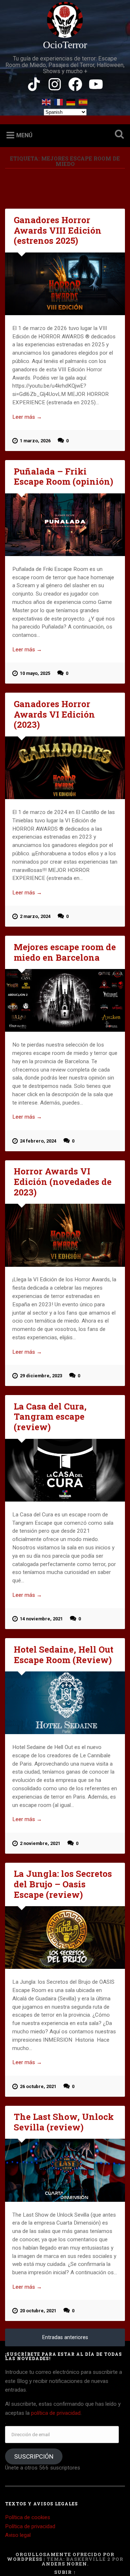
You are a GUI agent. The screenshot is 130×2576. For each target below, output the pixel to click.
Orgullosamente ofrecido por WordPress (61, 2557)
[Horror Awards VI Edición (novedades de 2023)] (65, 1235)
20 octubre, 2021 (38, 2311)
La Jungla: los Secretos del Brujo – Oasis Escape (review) (63, 1884)
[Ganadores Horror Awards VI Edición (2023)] (65, 768)
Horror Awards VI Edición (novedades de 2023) (63, 1182)
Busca (118, 135)
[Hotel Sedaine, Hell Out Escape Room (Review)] (65, 1703)
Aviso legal (18, 2535)
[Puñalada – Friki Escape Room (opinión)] (65, 525)
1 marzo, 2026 (35, 441)
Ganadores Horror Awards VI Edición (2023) (54, 714)
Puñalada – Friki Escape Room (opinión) (63, 477)
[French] (59, 101)
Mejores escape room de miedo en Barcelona (65, 952)
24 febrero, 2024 (38, 1141)
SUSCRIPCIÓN (34, 2456)
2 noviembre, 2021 (40, 1843)
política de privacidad (56, 2413)
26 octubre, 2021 (38, 2086)
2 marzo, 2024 (35, 916)
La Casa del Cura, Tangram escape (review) (50, 1417)
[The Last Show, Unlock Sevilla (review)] (65, 2170)
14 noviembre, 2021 (41, 1619)
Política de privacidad (30, 2526)
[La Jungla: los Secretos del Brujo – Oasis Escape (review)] (65, 1938)
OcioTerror (65, 45)
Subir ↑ (65, 2572)
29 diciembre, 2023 (41, 1376)
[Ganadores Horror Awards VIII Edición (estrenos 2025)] (65, 284)
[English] (47, 101)
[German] (71, 101)
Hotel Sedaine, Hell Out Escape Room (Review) (64, 1655)
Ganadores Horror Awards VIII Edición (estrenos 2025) (58, 230)
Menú (24, 135)
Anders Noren (64, 2564)
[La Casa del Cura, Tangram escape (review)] (65, 1470)
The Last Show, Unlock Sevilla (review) (64, 2122)
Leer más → (27, 417)
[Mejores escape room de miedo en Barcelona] (65, 1000)
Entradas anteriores (65, 2337)
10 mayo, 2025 (35, 673)
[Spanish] (83, 101)
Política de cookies (28, 2517)
